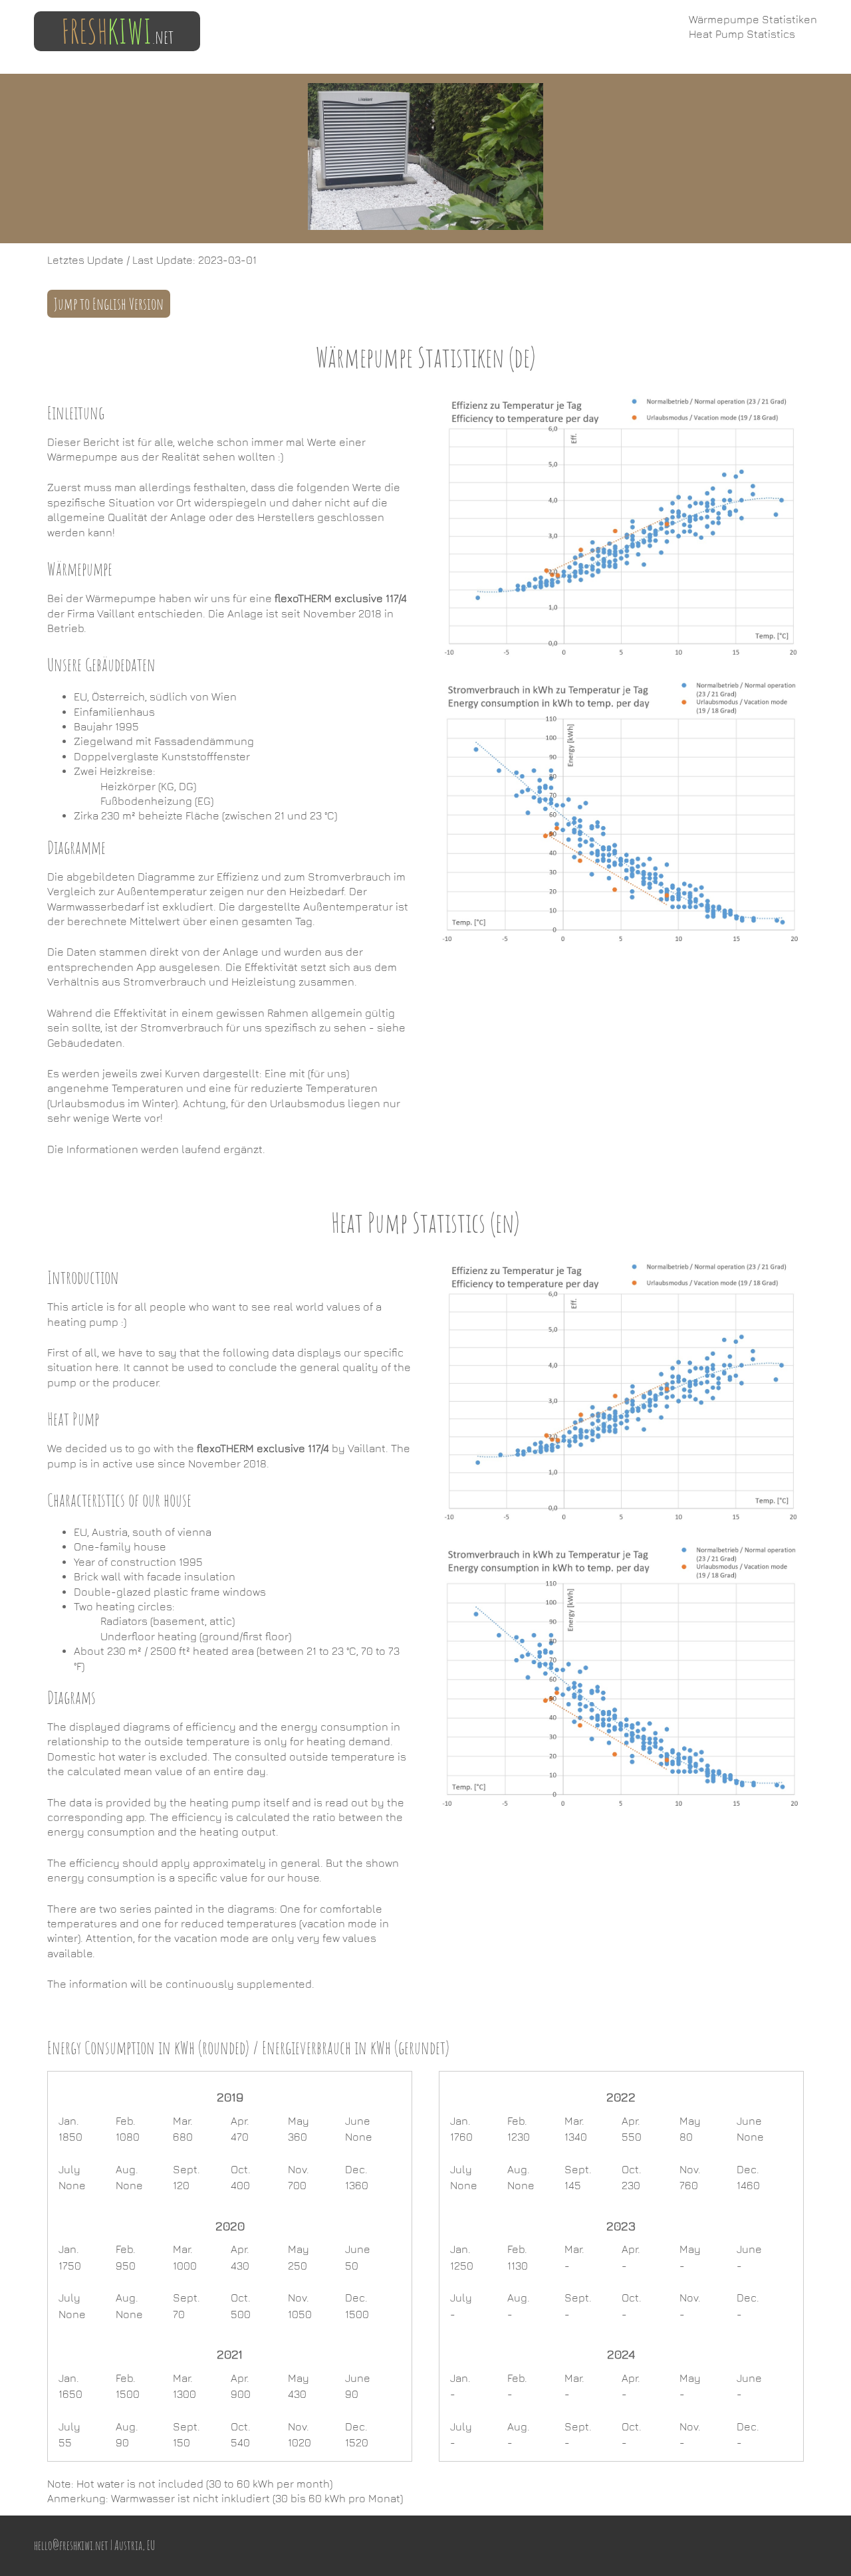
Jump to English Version (109, 304)
